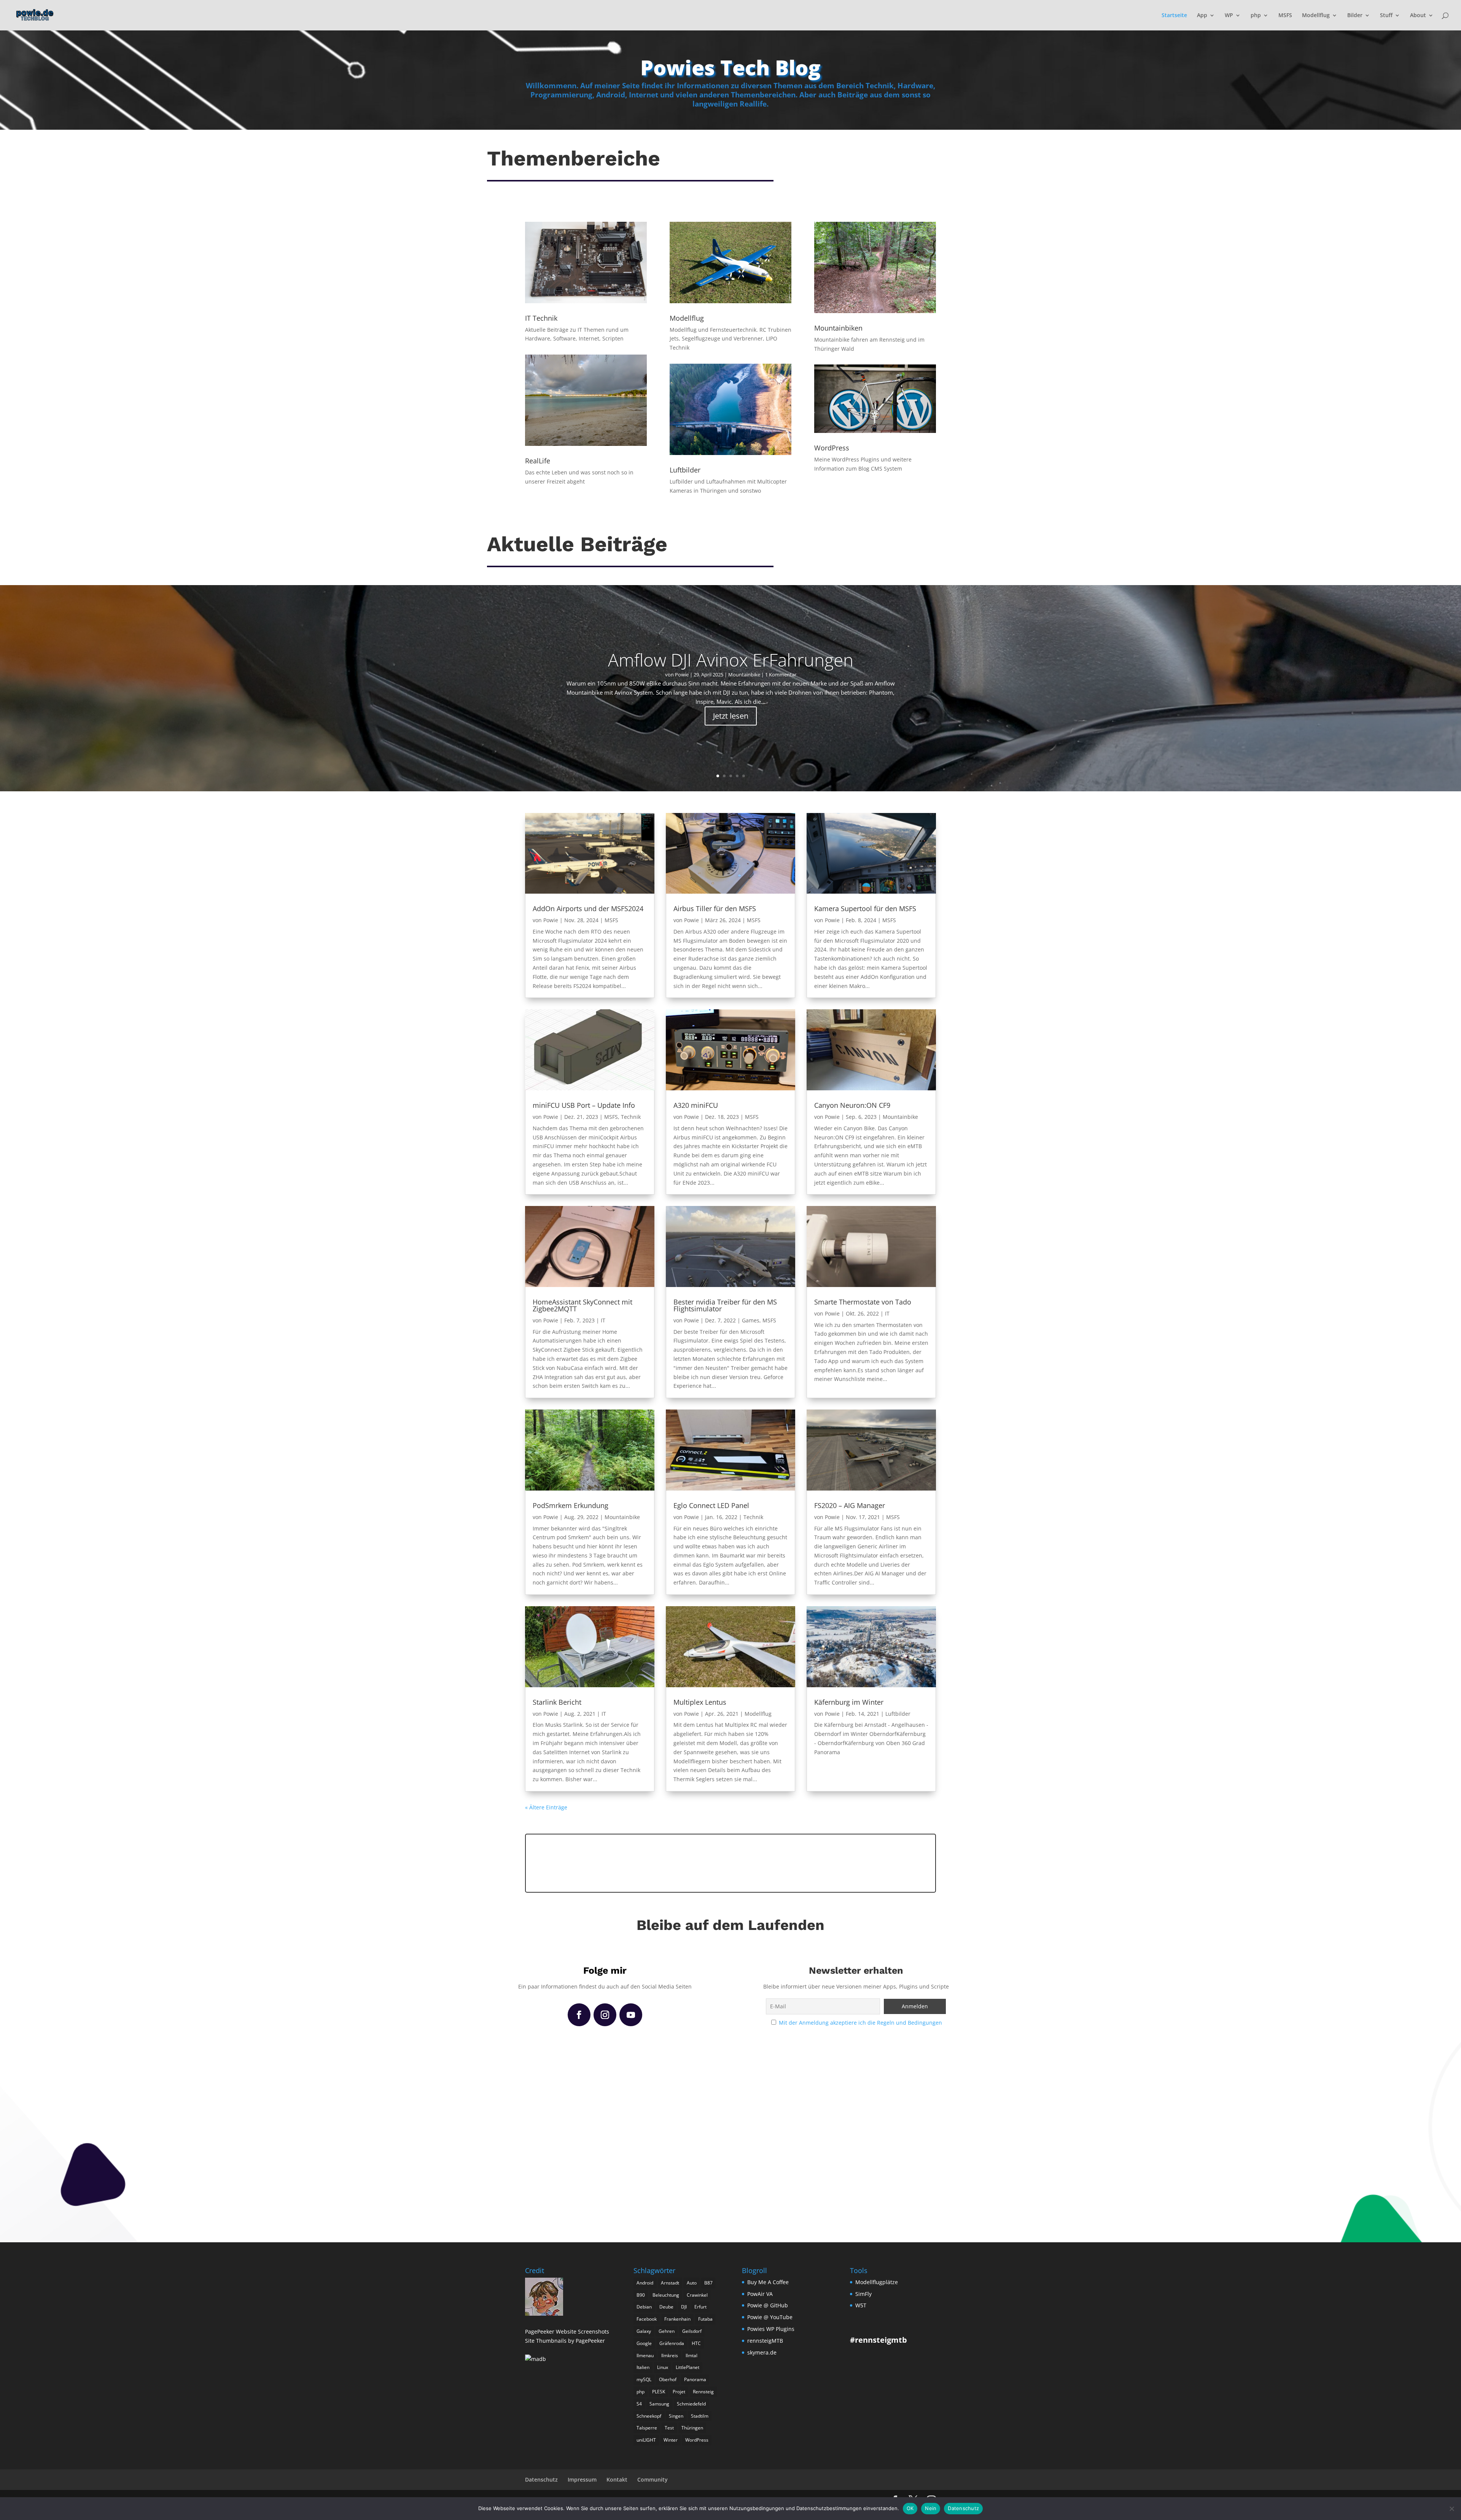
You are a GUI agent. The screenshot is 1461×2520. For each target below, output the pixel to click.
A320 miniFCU (696, 1105)
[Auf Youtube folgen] (631, 2015)
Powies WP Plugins (771, 2329)
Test (669, 2428)
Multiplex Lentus (700, 1702)
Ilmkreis (670, 2355)
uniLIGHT (646, 2440)
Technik (631, 1117)
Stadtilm (700, 2416)
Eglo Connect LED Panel (711, 1505)
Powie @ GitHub (768, 2305)
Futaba (705, 2319)
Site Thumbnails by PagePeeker (565, 2341)
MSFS (1285, 16)
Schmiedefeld (691, 2404)
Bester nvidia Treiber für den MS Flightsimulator (725, 1305)
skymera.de (762, 2352)
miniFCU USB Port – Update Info (584, 1105)
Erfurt (700, 2307)
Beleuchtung (666, 2295)
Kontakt (617, 2479)
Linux (663, 2367)
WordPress (697, 2440)
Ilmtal (692, 2355)
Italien (643, 2367)
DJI (684, 2307)
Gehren (667, 2331)
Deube (666, 2307)
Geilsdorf (692, 2331)
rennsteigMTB (765, 2341)
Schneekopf (649, 2416)
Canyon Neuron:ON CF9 (852, 1105)
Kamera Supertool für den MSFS (865, 908)
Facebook (647, 2319)
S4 (639, 2404)
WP (1229, 16)
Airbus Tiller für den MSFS (715, 908)
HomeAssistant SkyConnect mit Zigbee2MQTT (582, 1305)
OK (910, 2508)
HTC (696, 2343)
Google (644, 2343)
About (1418, 16)
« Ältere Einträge (546, 1807)
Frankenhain (677, 2319)
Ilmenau (645, 2355)
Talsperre (647, 2428)
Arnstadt (670, 2283)
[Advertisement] (730, 1862)
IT (603, 1320)
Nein (931, 2508)
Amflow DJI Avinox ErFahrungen (731, 660)
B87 (708, 2283)
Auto (692, 2283)
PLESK (659, 2392)
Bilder (1355, 16)
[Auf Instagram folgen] (605, 2015)
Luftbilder (898, 1714)
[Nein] (1451, 2509)
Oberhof (668, 2379)
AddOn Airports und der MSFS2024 (588, 908)
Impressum (582, 2479)
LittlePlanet (688, 2367)
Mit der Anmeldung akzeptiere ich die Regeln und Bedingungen (860, 2023)
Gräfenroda (672, 2343)
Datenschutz (541, 2479)
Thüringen (692, 2428)
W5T (861, 2305)
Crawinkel (697, 2295)
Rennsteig (703, 2392)
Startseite (1174, 16)
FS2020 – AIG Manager (850, 1505)
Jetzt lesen (731, 716)
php (1256, 16)
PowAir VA (760, 2294)
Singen (676, 2416)
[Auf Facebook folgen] (579, 2015)
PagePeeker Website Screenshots (567, 2331)
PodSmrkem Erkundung (571, 1505)
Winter (671, 2440)
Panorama (695, 2379)
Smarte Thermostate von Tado (863, 1302)
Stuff (1386, 16)
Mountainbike (744, 675)
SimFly (863, 2294)
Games (751, 1320)
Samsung (659, 2404)
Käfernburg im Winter (849, 1702)
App (1202, 16)
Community (653, 2479)
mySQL (644, 2379)
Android (645, 2283)
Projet (679, 2392)
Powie (682, 675)
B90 (641, 2295)
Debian (644, 2307)
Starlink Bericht (557, 1702)
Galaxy (644, 2331)
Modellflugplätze (877, 2282)
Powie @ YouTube (770, 2317)
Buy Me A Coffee (768, 2282)
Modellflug (1316, 16)
